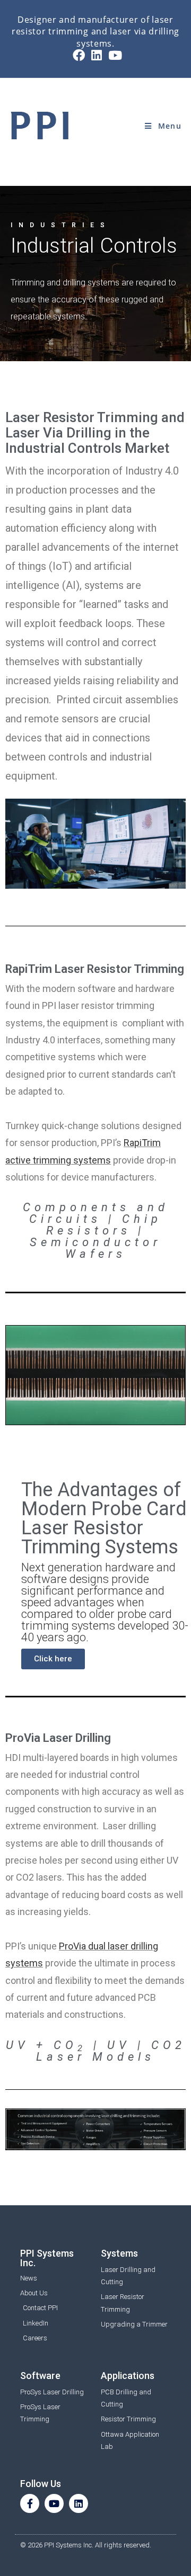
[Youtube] (54, 2503)
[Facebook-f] (30, 2503)
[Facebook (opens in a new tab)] (79, 55)
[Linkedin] (79, 2503)
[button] (53, 1659)
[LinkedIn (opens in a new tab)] (97, 55)
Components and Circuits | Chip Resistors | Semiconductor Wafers (96, 1231)
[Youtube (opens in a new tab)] (114, 55)
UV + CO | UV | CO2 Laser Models (96, 2051)
